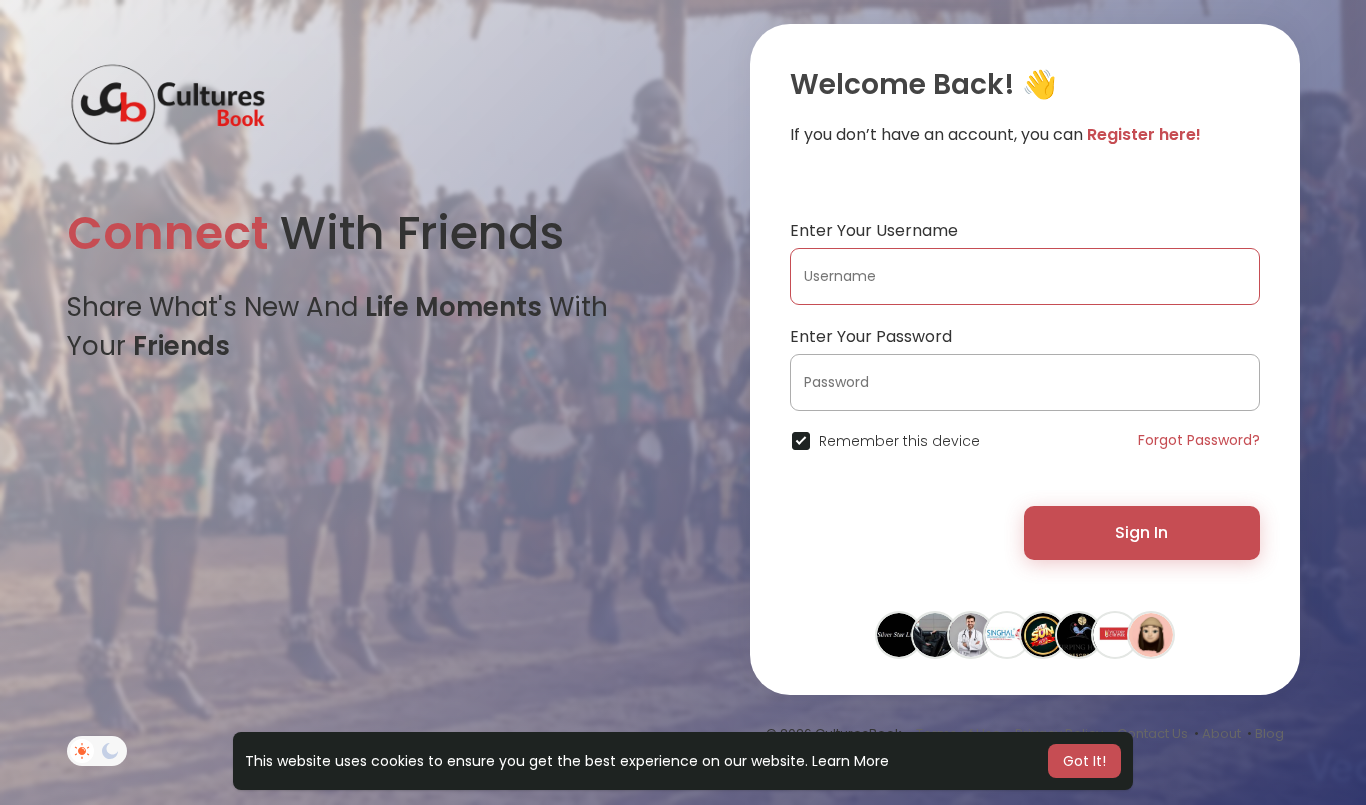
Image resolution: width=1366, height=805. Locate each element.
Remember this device (899, 441)
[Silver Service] (899, 634)
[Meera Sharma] (1151, 634)
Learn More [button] (850, 761)
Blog (1269, 733)
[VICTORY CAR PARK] (1115, 634)
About (1221, 733)
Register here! (1144, 134)
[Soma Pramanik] (1079, 634)
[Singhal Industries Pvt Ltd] (1007, 634)
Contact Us (1152, 733)
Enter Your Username (874, 230)
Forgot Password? (1199, 440)
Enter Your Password (871, 336)
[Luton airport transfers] (935, 634)
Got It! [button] (1084, 761)
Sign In (1141, 532)
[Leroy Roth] (971, 634)
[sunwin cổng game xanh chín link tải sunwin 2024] (1043, 634)
